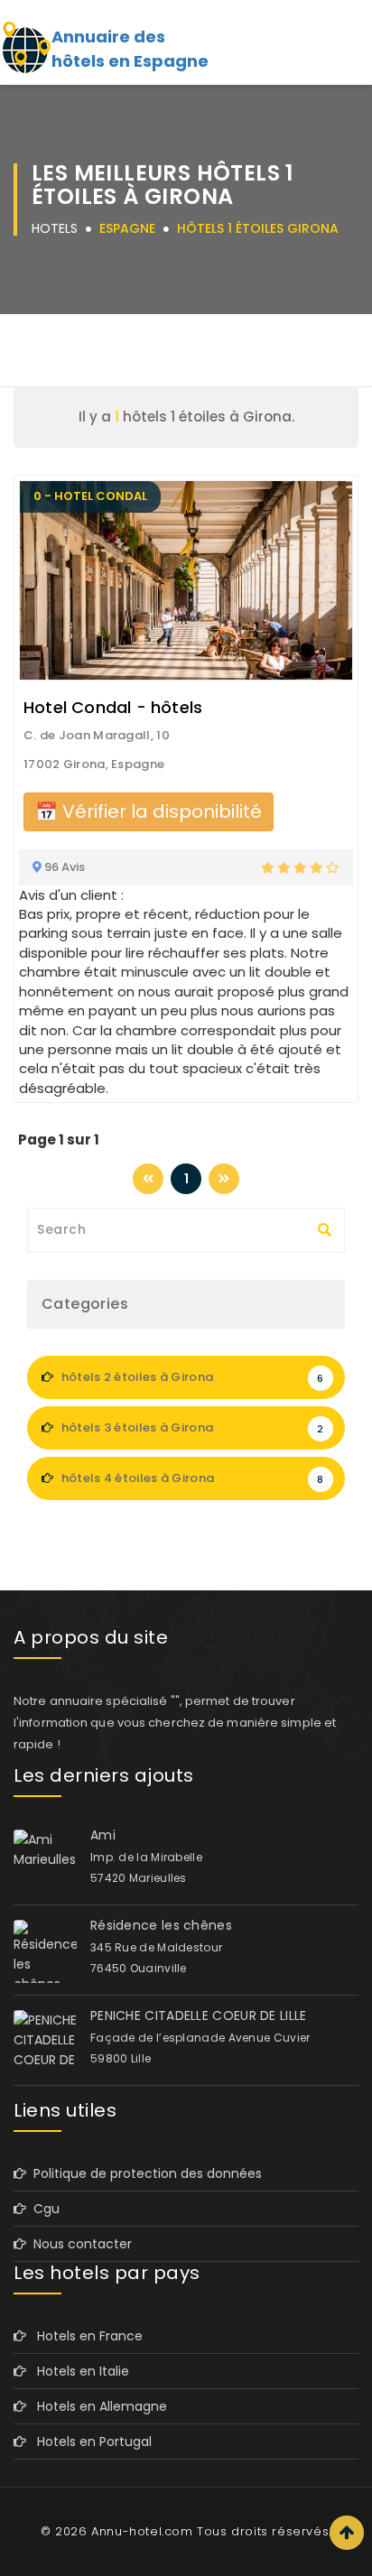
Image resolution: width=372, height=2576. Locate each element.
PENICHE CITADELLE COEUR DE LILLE (199, 2015)
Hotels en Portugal (89, 2442)
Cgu (43, 2209)
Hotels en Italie (78, 2371)
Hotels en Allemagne (97, 2406)
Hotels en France (84, 2336)
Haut (347, 2533)
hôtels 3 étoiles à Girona (191, 1427)
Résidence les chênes (161, 1925)
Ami (103, 1835)
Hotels (55, 228)
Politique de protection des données (144, 2173)
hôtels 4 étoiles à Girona (191, 1478)
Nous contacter (79, 2244)
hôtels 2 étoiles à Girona (191, 1377)
